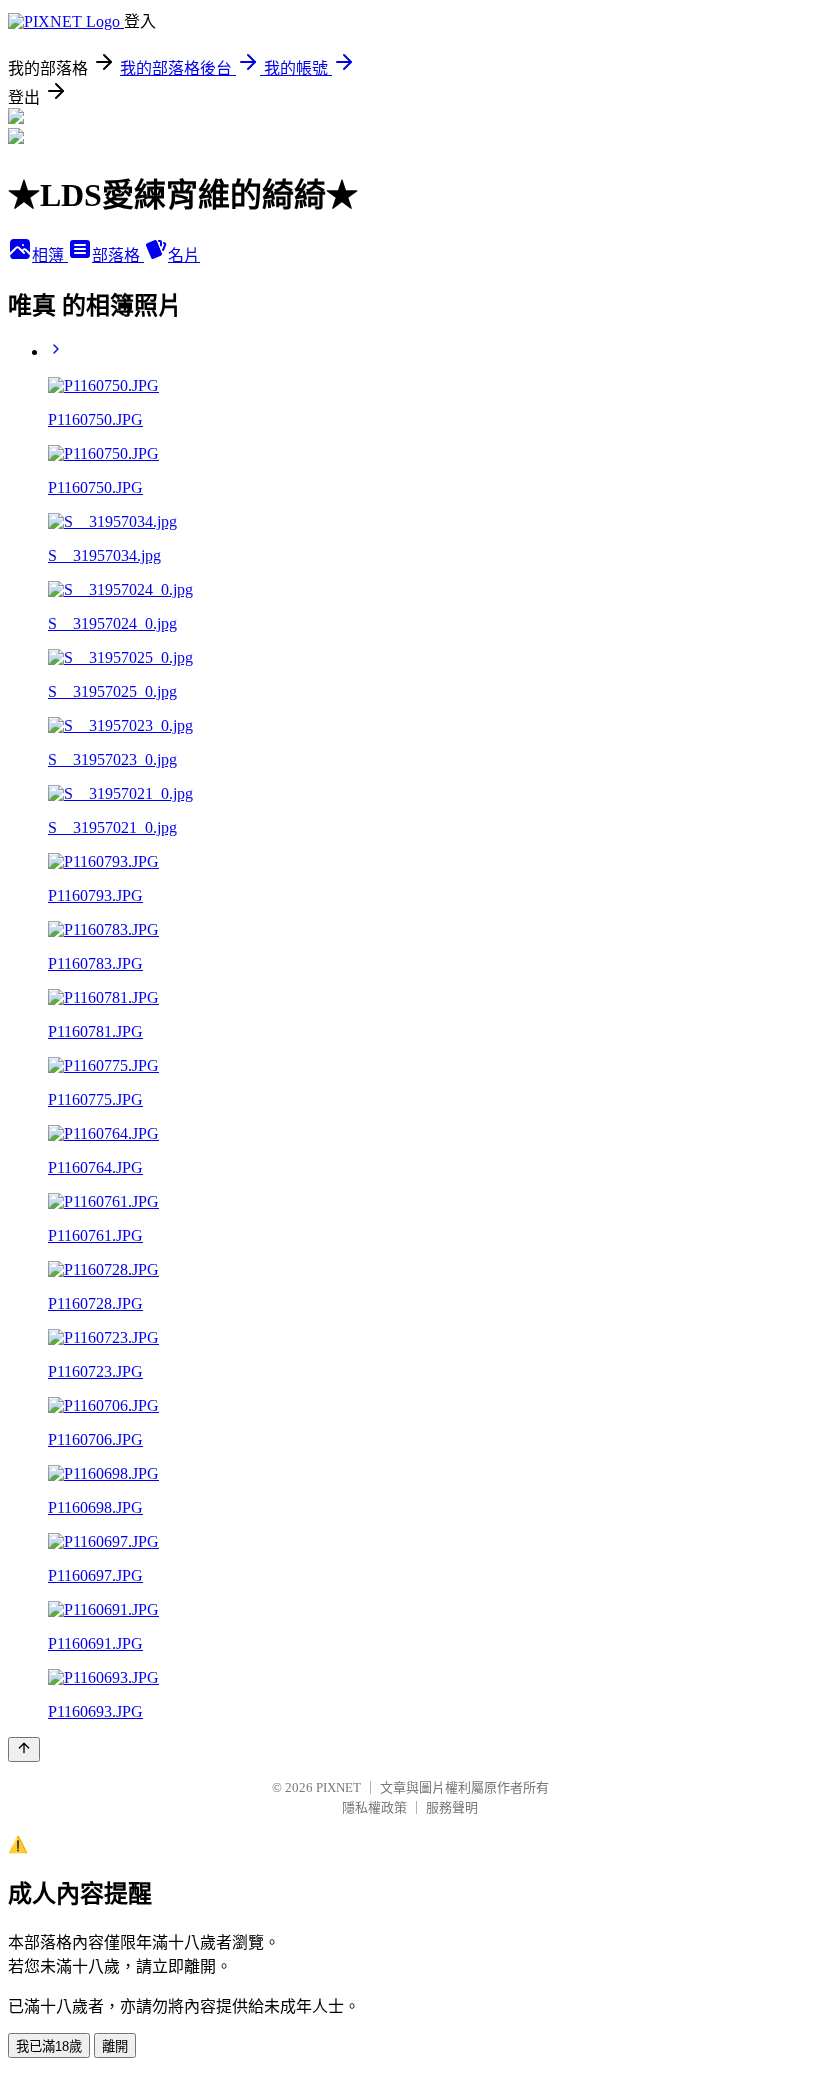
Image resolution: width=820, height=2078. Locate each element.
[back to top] (24, 1749)
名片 (184, 255)
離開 (115, 2046)
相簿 (50, 255)
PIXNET (338, 1787)
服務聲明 (452, 1807)
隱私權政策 (374, 1807)
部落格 (118, 255)
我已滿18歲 (49, 2046)
